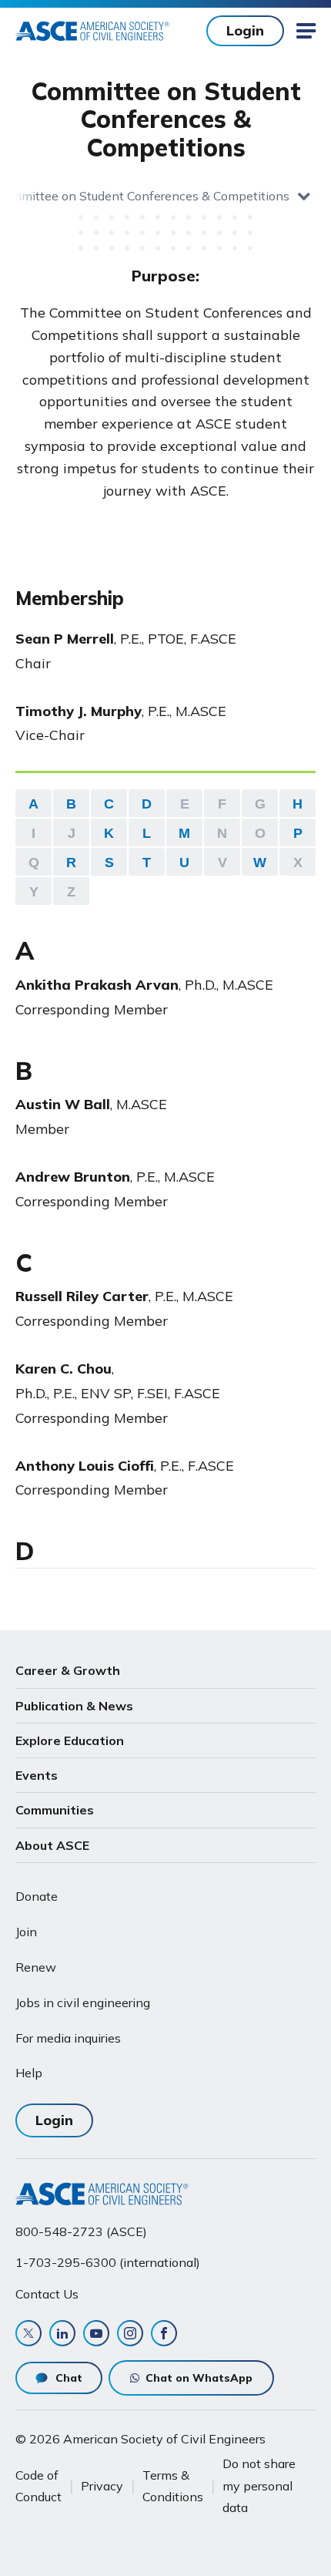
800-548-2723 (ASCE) (81, 2231)
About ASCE (52, 1845)
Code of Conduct (38, 2486)
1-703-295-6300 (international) (108, 2262)
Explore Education (70, 1740)
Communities (55, 1810)
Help (29, 2073)
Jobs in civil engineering (83, 2003)
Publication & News (74, 1706)
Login (245, 30)
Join (26, 1932)
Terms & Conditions (173, 2486)
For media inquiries (68, 2038)
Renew (36, 1967)
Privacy (102, 2486)
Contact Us (47, 2294)
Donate (37, 1896)
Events (37, 1775)
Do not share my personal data (259, 2485)
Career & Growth (68, 1670)
